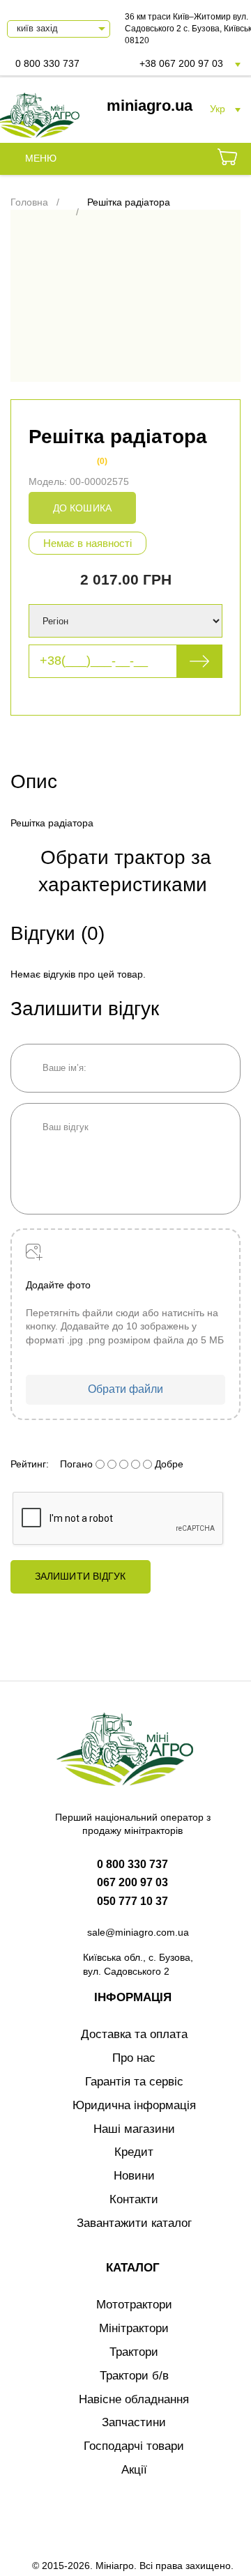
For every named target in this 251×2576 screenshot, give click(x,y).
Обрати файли (125, 1389)
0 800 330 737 (47, 63)
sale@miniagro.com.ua (138, 1932)
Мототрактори (134, 2305)
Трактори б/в (134, 2376)
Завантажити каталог (134, 2223)
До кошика (82, 508)
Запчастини (134, 2422)
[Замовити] (227, 159)
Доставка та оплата (134, 2034)
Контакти (134, 2199)
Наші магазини (134, 2129)
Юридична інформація (134, 2105)
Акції (134, 2470)
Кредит (134, 2152)
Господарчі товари (134, 2446)
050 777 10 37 (132, 1901)
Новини (134, 2176)
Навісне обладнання (134, 2399)
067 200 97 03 (132, 1882)
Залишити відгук (81, 1576)
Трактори (134, 2352)
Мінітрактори (134, 2328)
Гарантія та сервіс (134, 2082)
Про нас (134, 2058)
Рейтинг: (30, 1464)
